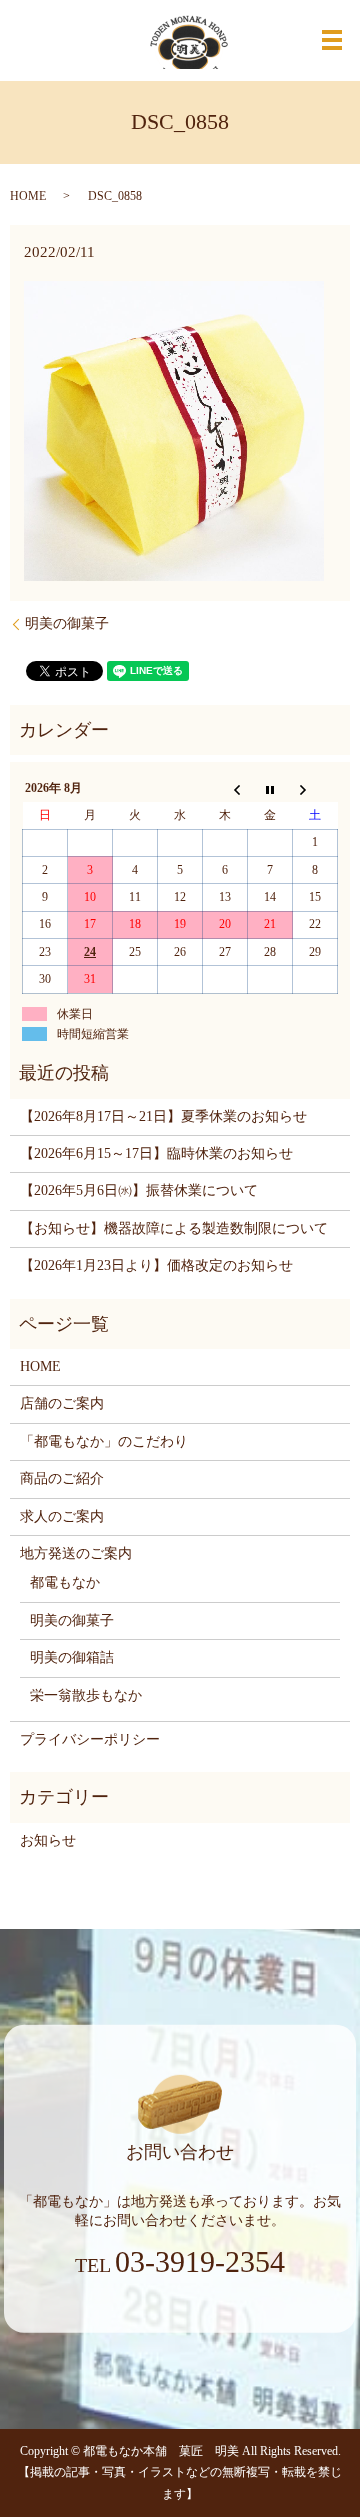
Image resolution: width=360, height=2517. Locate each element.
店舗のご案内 (62, 1403)
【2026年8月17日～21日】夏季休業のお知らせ (163, 1116)
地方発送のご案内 (76, 1553)
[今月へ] (270, 789)
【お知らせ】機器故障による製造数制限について (174, 1228)
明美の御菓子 (67, 623)
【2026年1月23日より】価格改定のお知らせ (156, 1265)
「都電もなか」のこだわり (104, 1441)
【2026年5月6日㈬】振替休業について (139, 1190)
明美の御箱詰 (72, 1657)
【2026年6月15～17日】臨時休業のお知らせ (156, 1153)
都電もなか (65, 1582)
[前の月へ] (225, 789)
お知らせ (48, 1840)
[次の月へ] (315, 789)
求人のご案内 (62, 1516)
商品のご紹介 (62, 1478)
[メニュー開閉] (332, 40)
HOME (28, 196)
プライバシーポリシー (90, 1739)
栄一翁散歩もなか (86, 1695)
